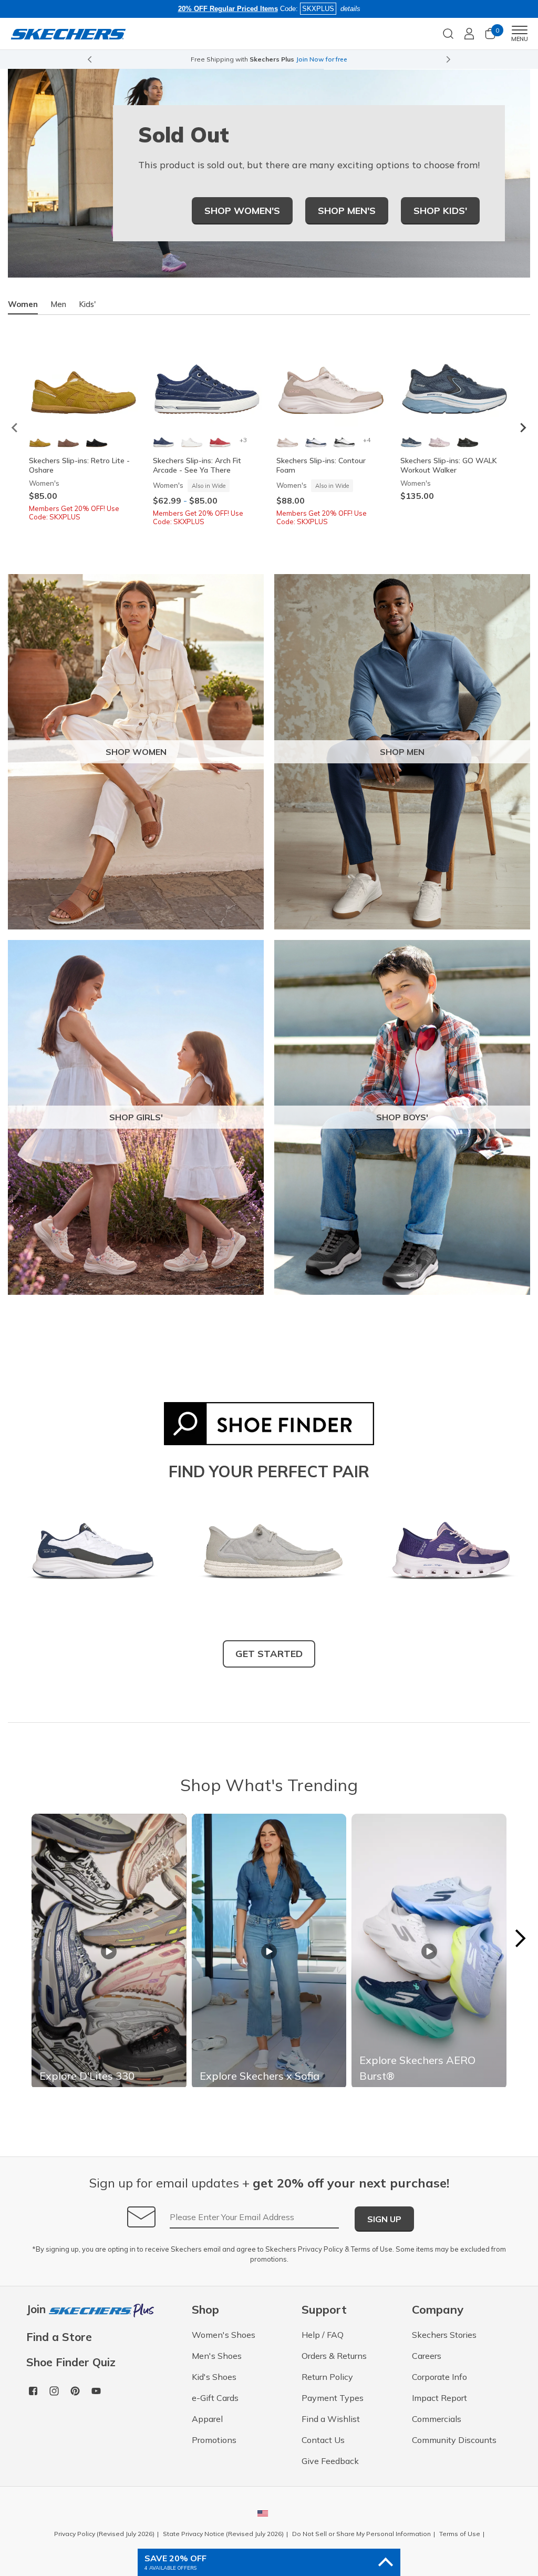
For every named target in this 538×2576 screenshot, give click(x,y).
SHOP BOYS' (402, 1117)
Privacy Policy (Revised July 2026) (104, 2534)
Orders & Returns (334, 2356)
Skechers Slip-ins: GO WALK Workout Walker (449, 465)
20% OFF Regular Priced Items (228, 9)
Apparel (207, 2419)
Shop (351, 59)
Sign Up (384, 2219)
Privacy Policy (320, 2249)
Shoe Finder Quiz (71, 2362)
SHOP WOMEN (136, 752)
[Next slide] (449, 59)
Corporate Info (439, 2377)
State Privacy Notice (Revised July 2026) (223, 2534)
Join (38, 2310)
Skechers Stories (444, 2335)
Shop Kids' (440, 211)
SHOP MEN (402, 752)
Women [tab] (23, 304)
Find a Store (59, 2337)
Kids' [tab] (87, 304)
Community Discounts (454, 2440)
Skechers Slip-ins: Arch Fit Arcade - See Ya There (197, 465)
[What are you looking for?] (448, 33)
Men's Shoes (217, 2356)
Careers (427, 2356)
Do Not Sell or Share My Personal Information (361, 2534)
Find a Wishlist (331, 2419)
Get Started (269, 1654)
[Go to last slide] (89, 59)
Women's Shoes (224, 2335)
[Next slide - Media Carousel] (520, 1938)
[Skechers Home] (68, 33)
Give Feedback (330, 2461)
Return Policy (327, 2377)
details (350, 9)
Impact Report (439, 2398)
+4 (367, 440)
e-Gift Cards (215, 2398)
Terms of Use (372, 2249)
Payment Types (333, 2398)
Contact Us (323, 2440)
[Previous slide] (15, 428)
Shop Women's (242, 211)
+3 (243, 440)
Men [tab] (58, 304)
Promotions (214, 2440)
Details (375, 59)
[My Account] (469, 34)
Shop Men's (347, 211)
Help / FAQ (323, 2335)
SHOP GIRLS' (136, 1117)
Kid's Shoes (214, 2377)
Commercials (437, 2419)
